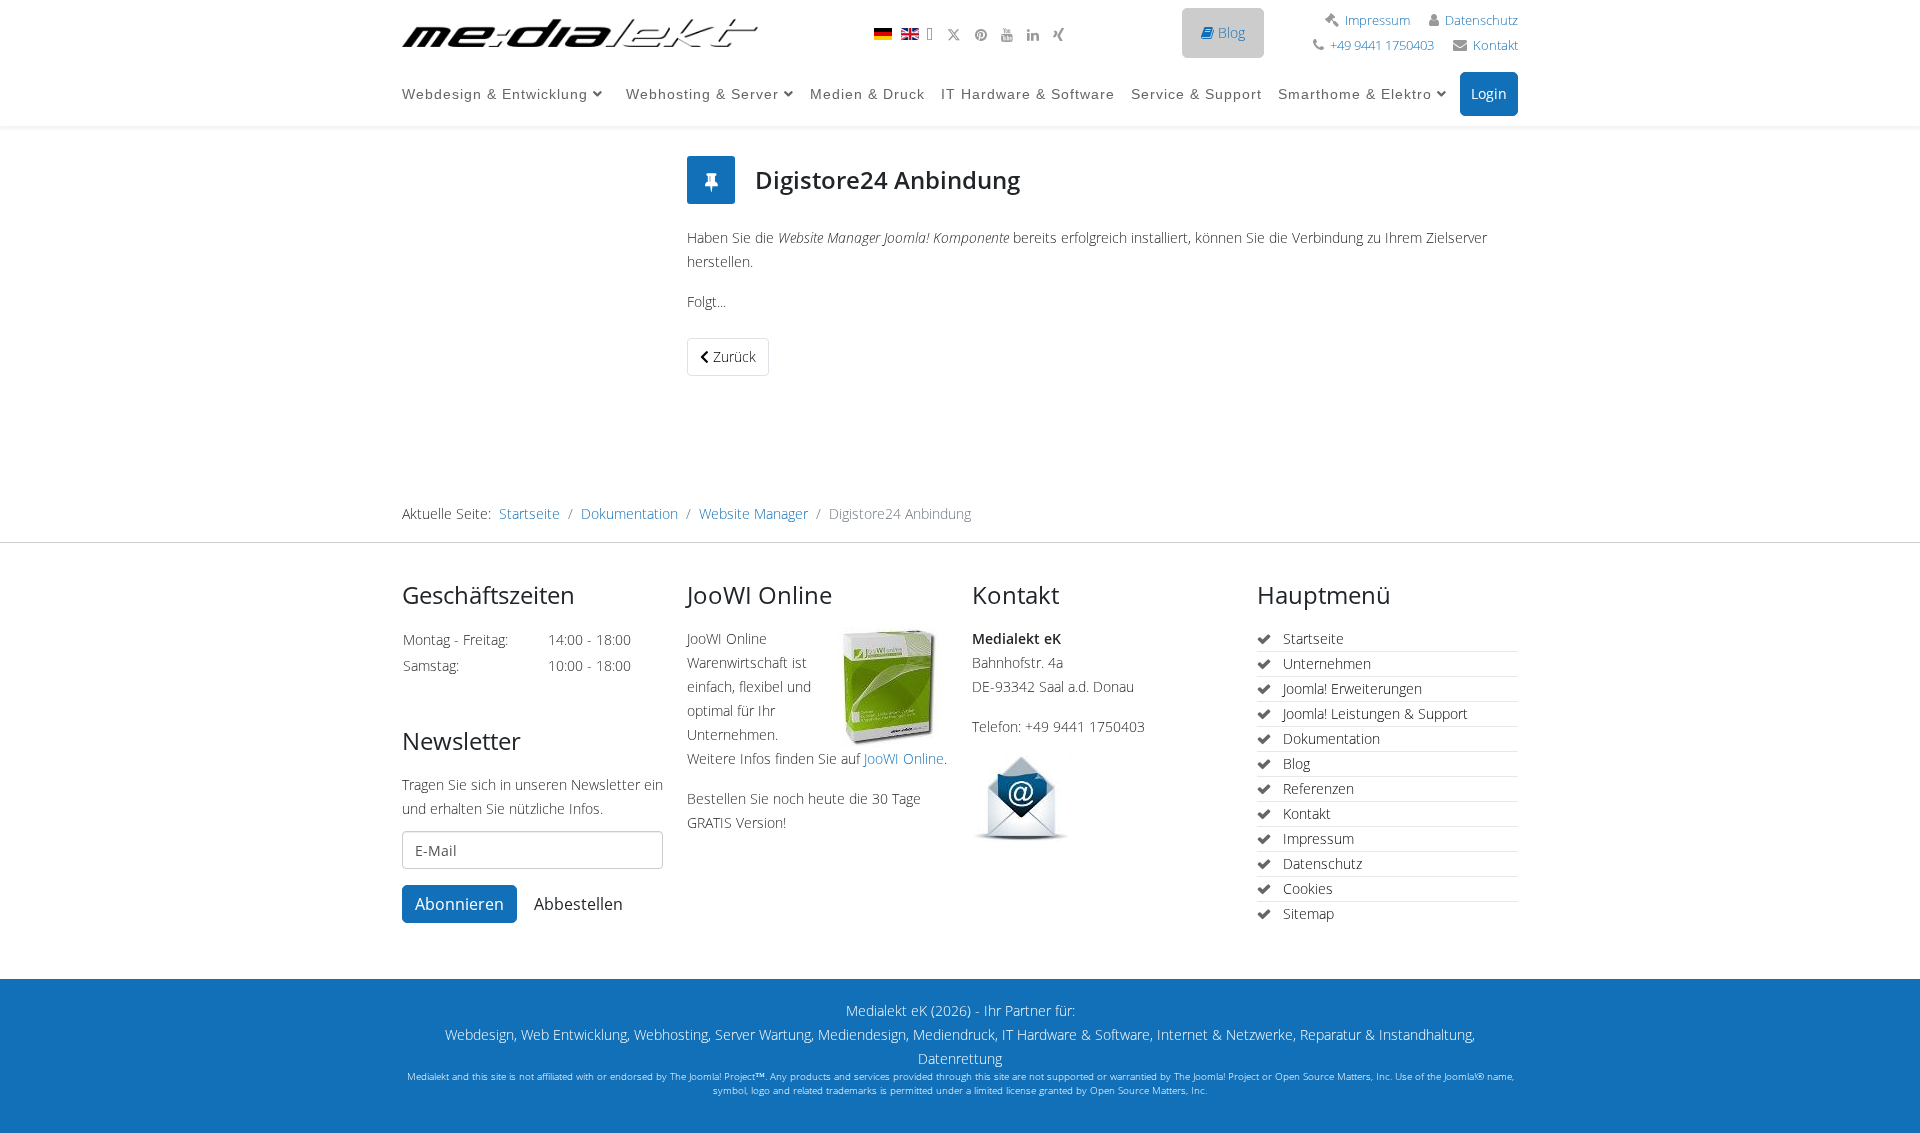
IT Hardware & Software (1028, 94)
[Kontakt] (1102, 798)
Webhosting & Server (702, 94)
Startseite (529, 513)
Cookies (1306, 888)
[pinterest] (981, 34)
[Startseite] (580, 32)
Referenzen (1316, 788)
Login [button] (1489, 93)
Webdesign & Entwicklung (495, 94)
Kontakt (1495, 45)
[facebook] (929, 34)
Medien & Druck (867, 94)
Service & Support (1196, 94)
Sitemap (1306, 913)
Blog (1229, 32)
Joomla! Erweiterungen (1350, 688)
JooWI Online (904, 758)
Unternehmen (1325, 663)
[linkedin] (1033, 34)
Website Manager (753, 513)
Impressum (1377, 20)
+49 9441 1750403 (1382, 45)
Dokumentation (629, 513)
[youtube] (1007, 34)
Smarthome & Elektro (1355, 94)
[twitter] (954, 34)
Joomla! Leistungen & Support (1373, 713)
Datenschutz (1481, 20)
